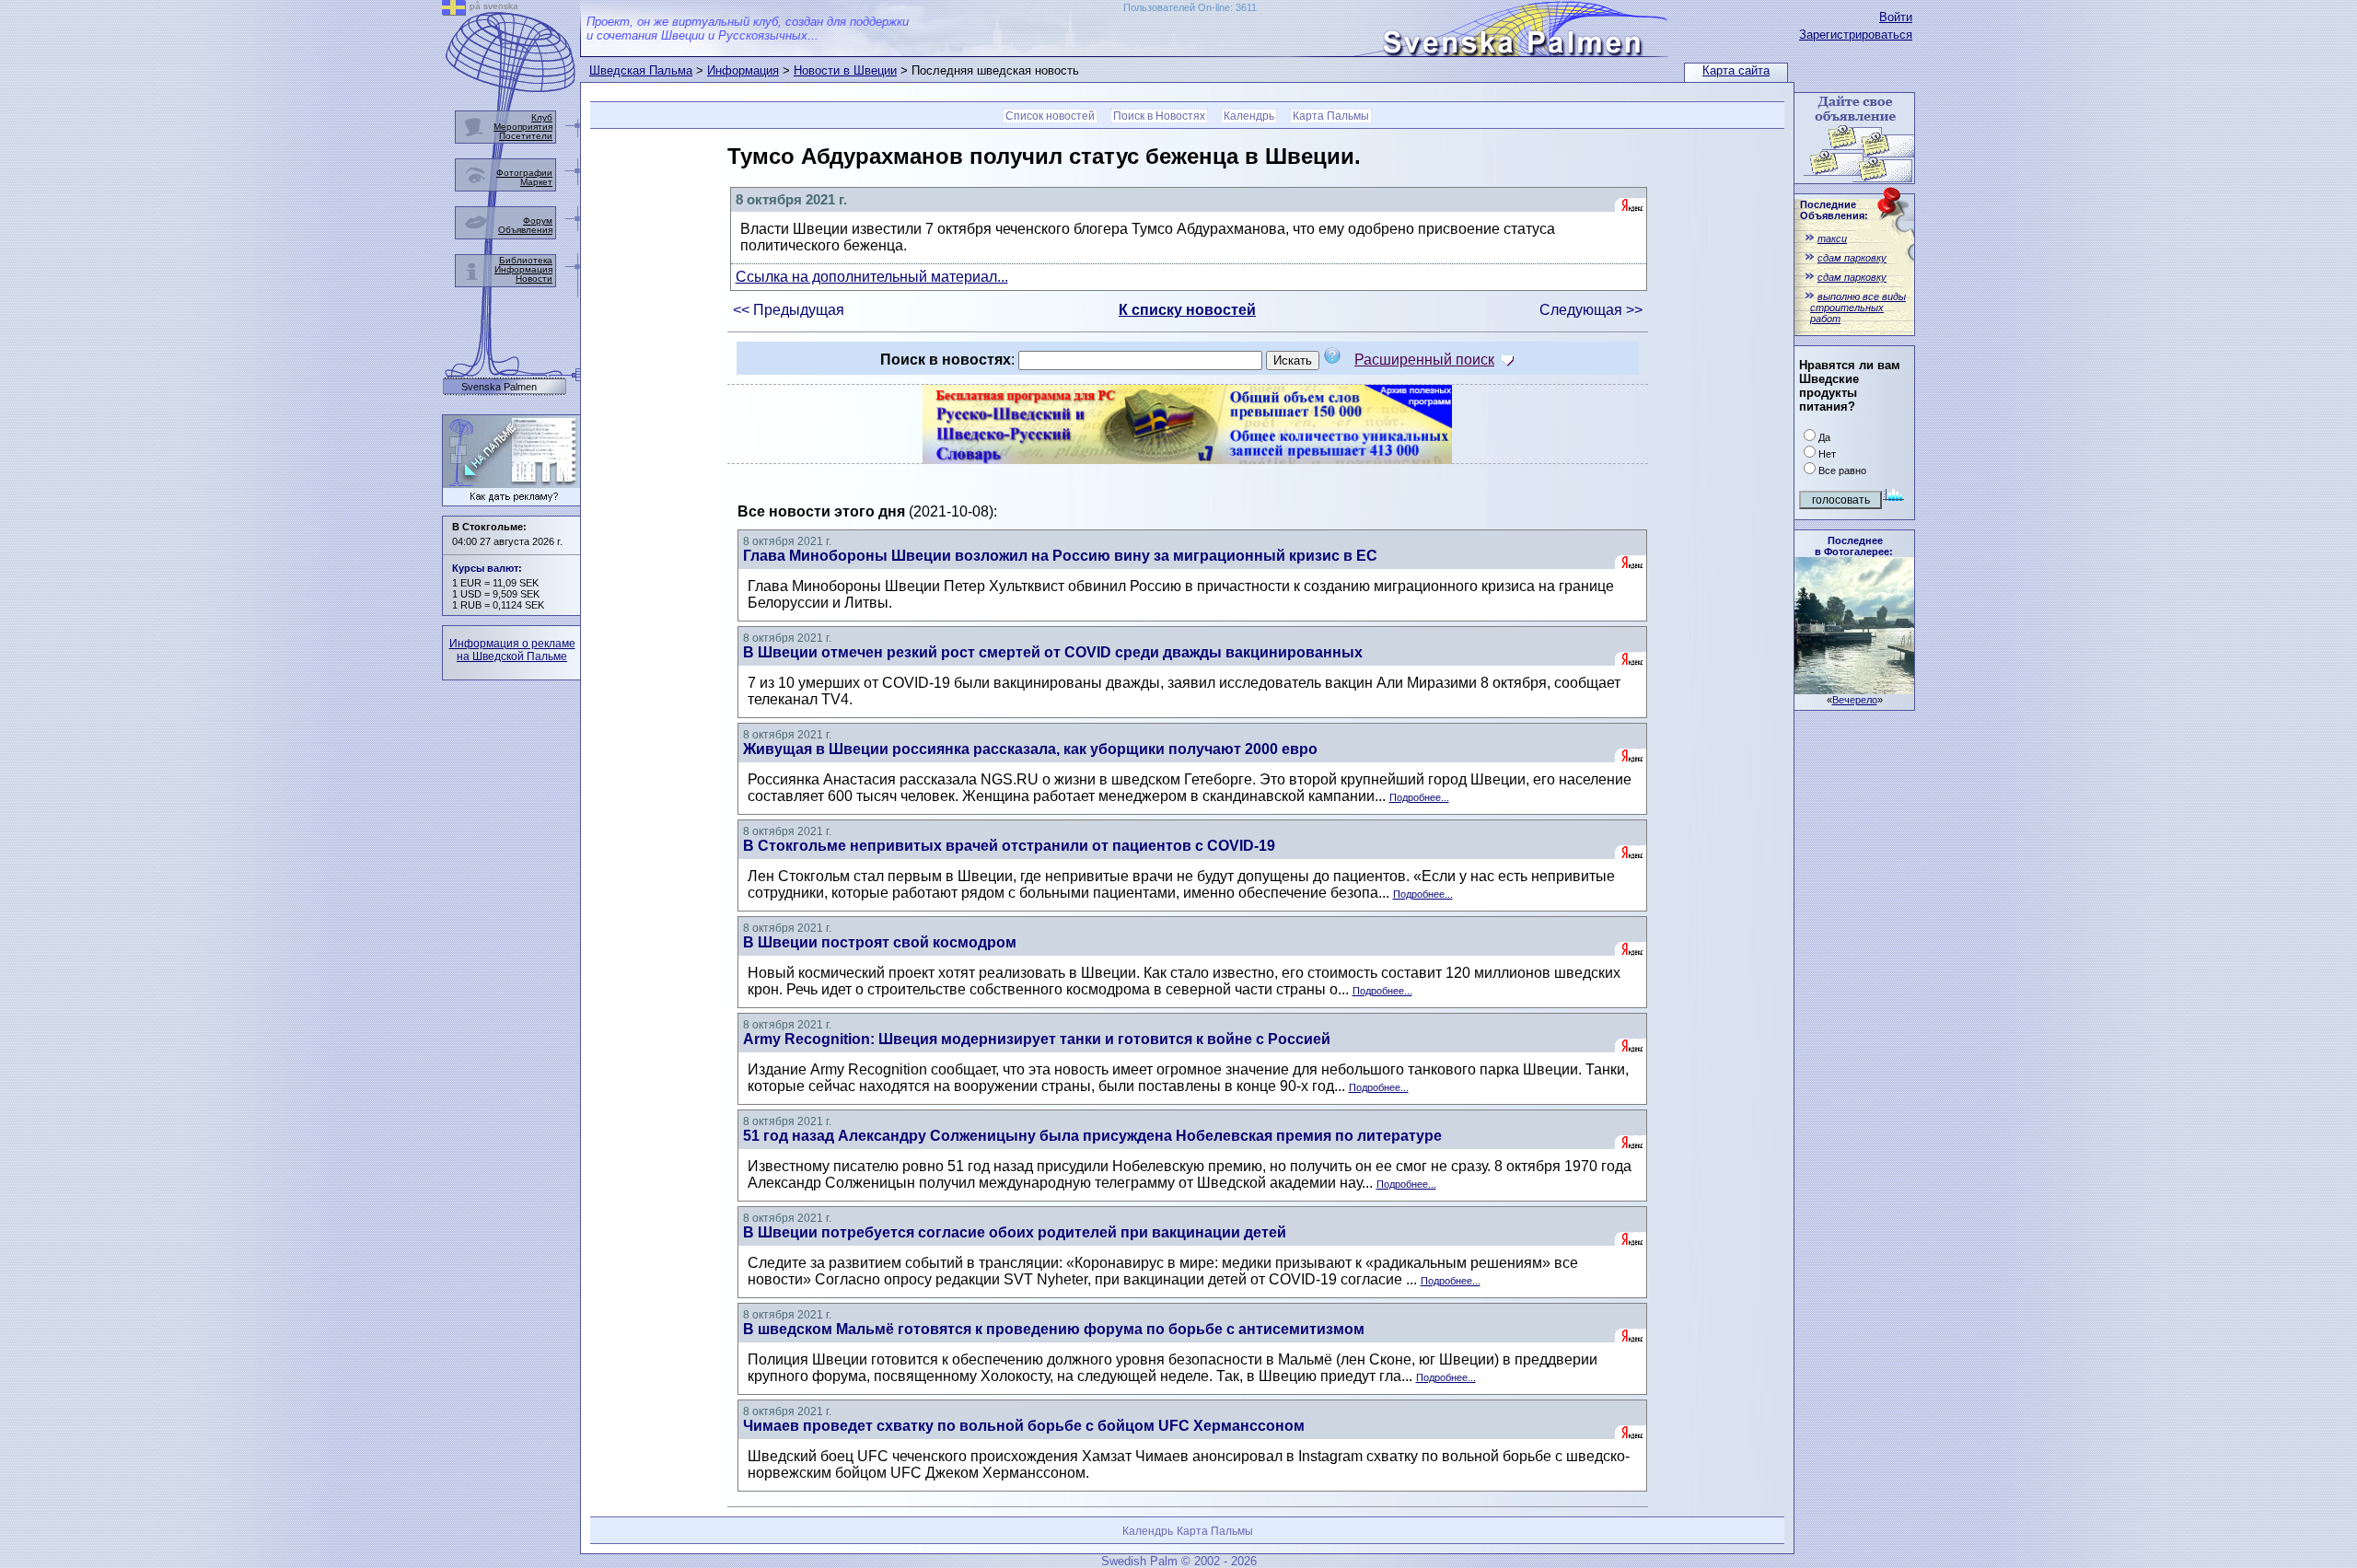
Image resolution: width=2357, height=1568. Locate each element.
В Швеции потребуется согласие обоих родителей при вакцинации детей (1015, 1232)
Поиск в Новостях (1159, 116)
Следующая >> (1591, 310)
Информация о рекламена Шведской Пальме (512, 650)
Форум (538, 221)
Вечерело (1855, 700)
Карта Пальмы (1331, 116)
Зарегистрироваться (1856, 35)
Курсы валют (485, 568)
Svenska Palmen (499, 387)
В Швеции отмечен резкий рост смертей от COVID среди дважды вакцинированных (1053, 652)
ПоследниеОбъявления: (1834, 210)
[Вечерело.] (1854, 689)
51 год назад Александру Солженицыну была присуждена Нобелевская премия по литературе (1092, 1136)
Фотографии (524, 173)
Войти (1896, 17)
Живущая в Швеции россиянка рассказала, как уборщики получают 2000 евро (1030, 749)
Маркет (536, 182)
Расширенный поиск (1424, 360)
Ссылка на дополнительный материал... (872, 277)
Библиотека (526, 260)
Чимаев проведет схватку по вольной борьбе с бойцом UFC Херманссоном (1024, 1426)
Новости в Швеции (845, 70)
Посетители (526, 136)
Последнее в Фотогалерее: (1854, 546)
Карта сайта (1736, 70)
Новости (534, 279)
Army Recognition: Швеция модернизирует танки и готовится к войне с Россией (1037, 1039)
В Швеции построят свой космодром (880, 942)
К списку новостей (1187, 310)
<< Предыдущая (789, 310)
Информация (743, 70)
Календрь (1249, 116)
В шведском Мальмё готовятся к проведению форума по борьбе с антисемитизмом (1054, 1329)
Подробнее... (1419, 797)
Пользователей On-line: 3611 (1190, 7)
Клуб (542, 117)
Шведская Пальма (641, 70)
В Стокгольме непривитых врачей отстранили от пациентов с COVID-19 (1009, 846)
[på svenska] (454, 11)
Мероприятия (523, 127)
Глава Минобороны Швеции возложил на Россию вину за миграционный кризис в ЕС (1060, 556)
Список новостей (1050, 116)
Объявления (525, 230)
